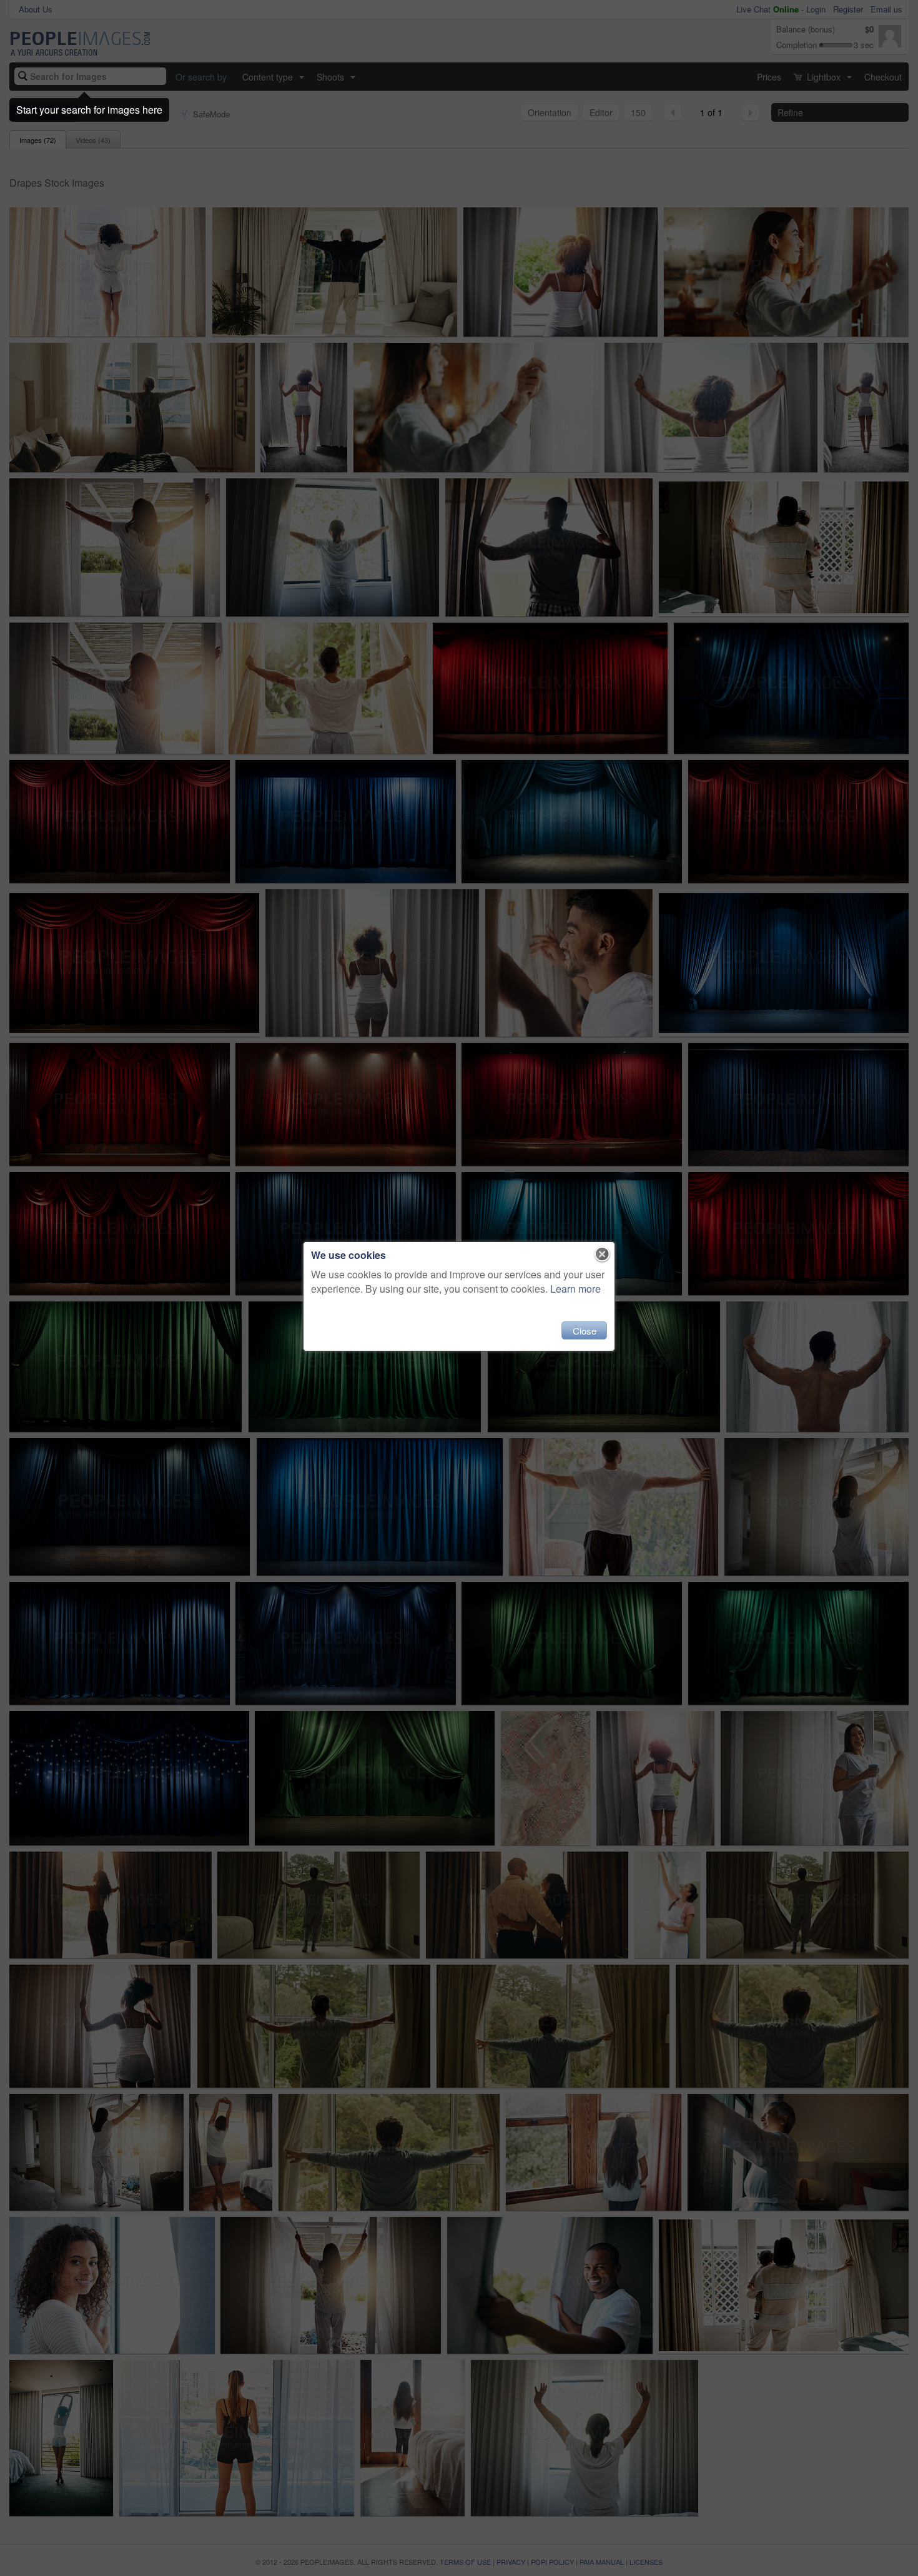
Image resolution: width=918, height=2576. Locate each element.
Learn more (575, 1289)
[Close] (602, 1255)
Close (585, 1330)
